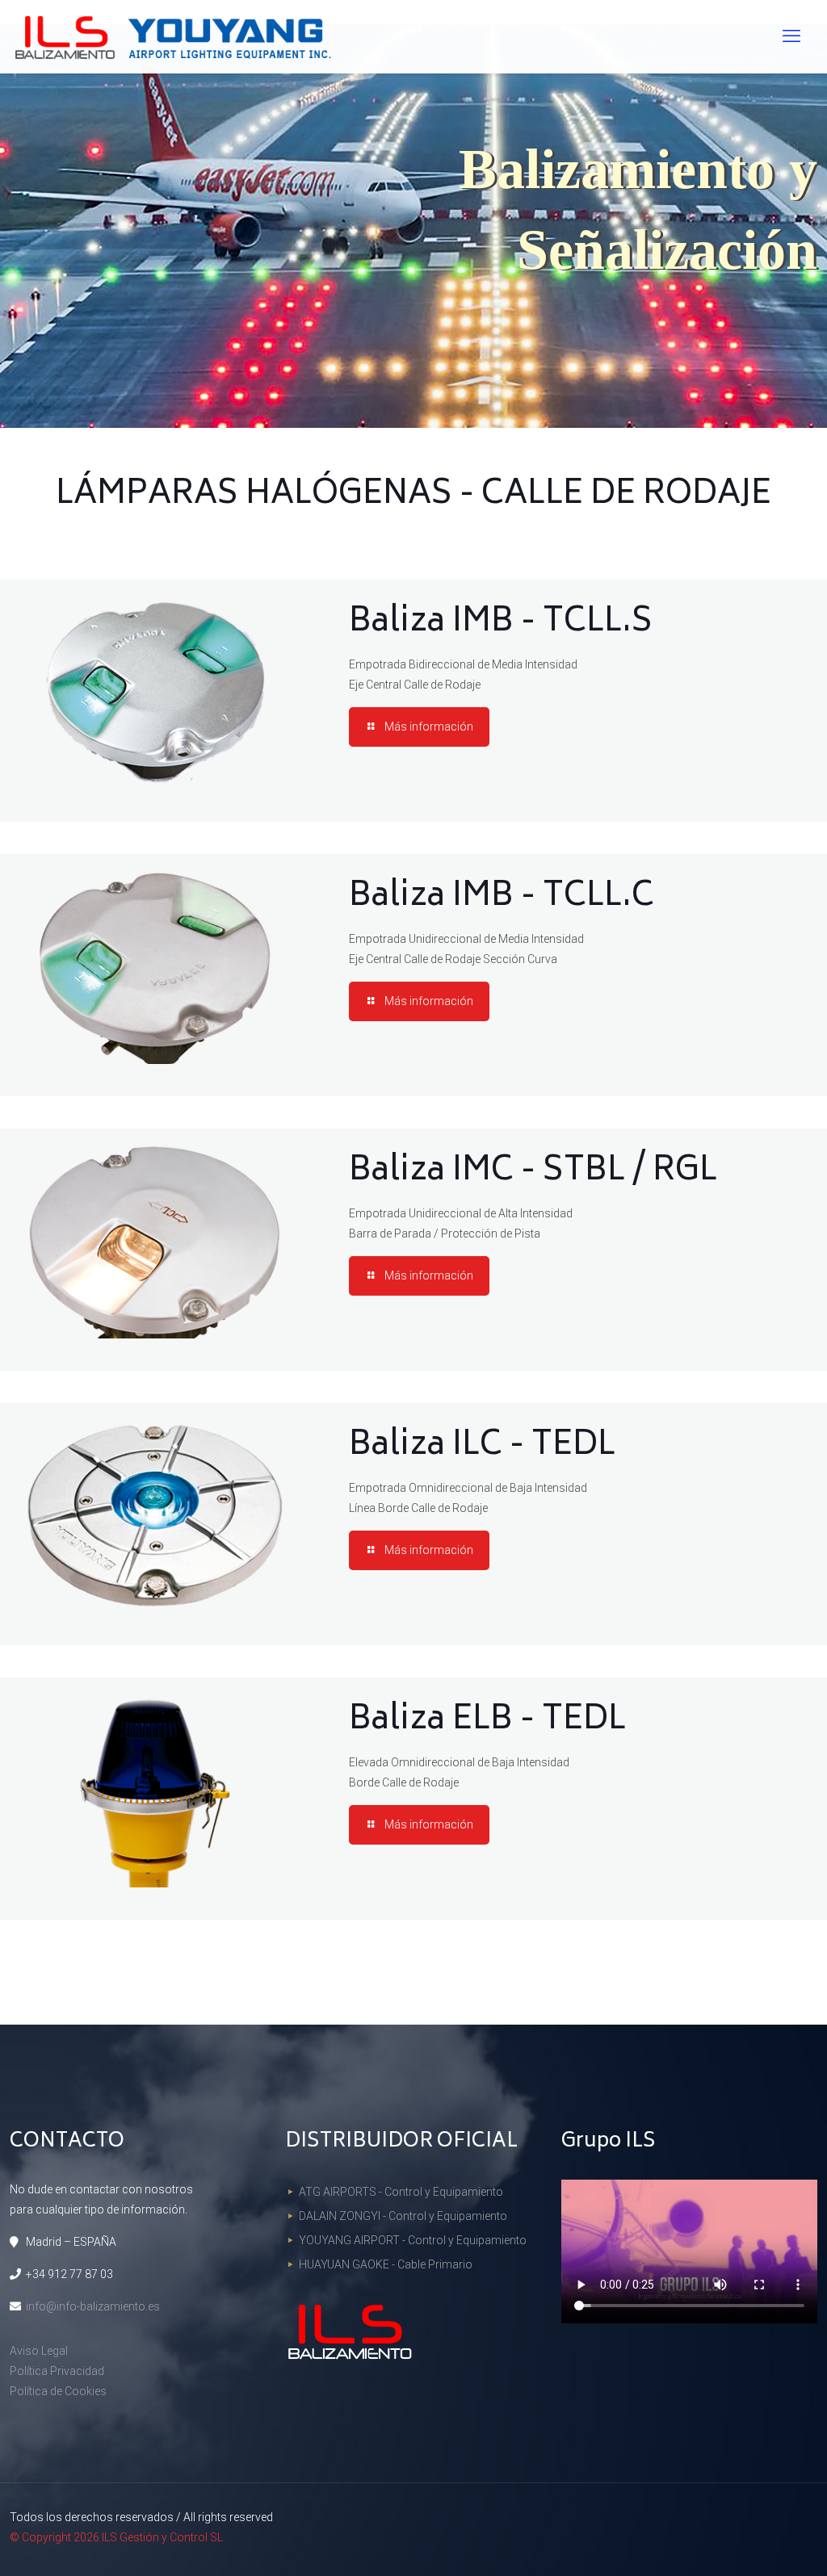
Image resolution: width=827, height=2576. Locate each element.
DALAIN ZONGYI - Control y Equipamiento (403, 2216)
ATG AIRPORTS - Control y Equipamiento (401, 2192)
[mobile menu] (791, 36)
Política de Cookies (58, 2391)
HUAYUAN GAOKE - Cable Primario (386, 2264)
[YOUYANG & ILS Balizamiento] (171, 36)
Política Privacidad (57, 2371)
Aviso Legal (39, 2351)
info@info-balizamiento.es (93, 2306)
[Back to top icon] (749, 2543)
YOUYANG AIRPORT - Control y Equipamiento (413, 2240)
